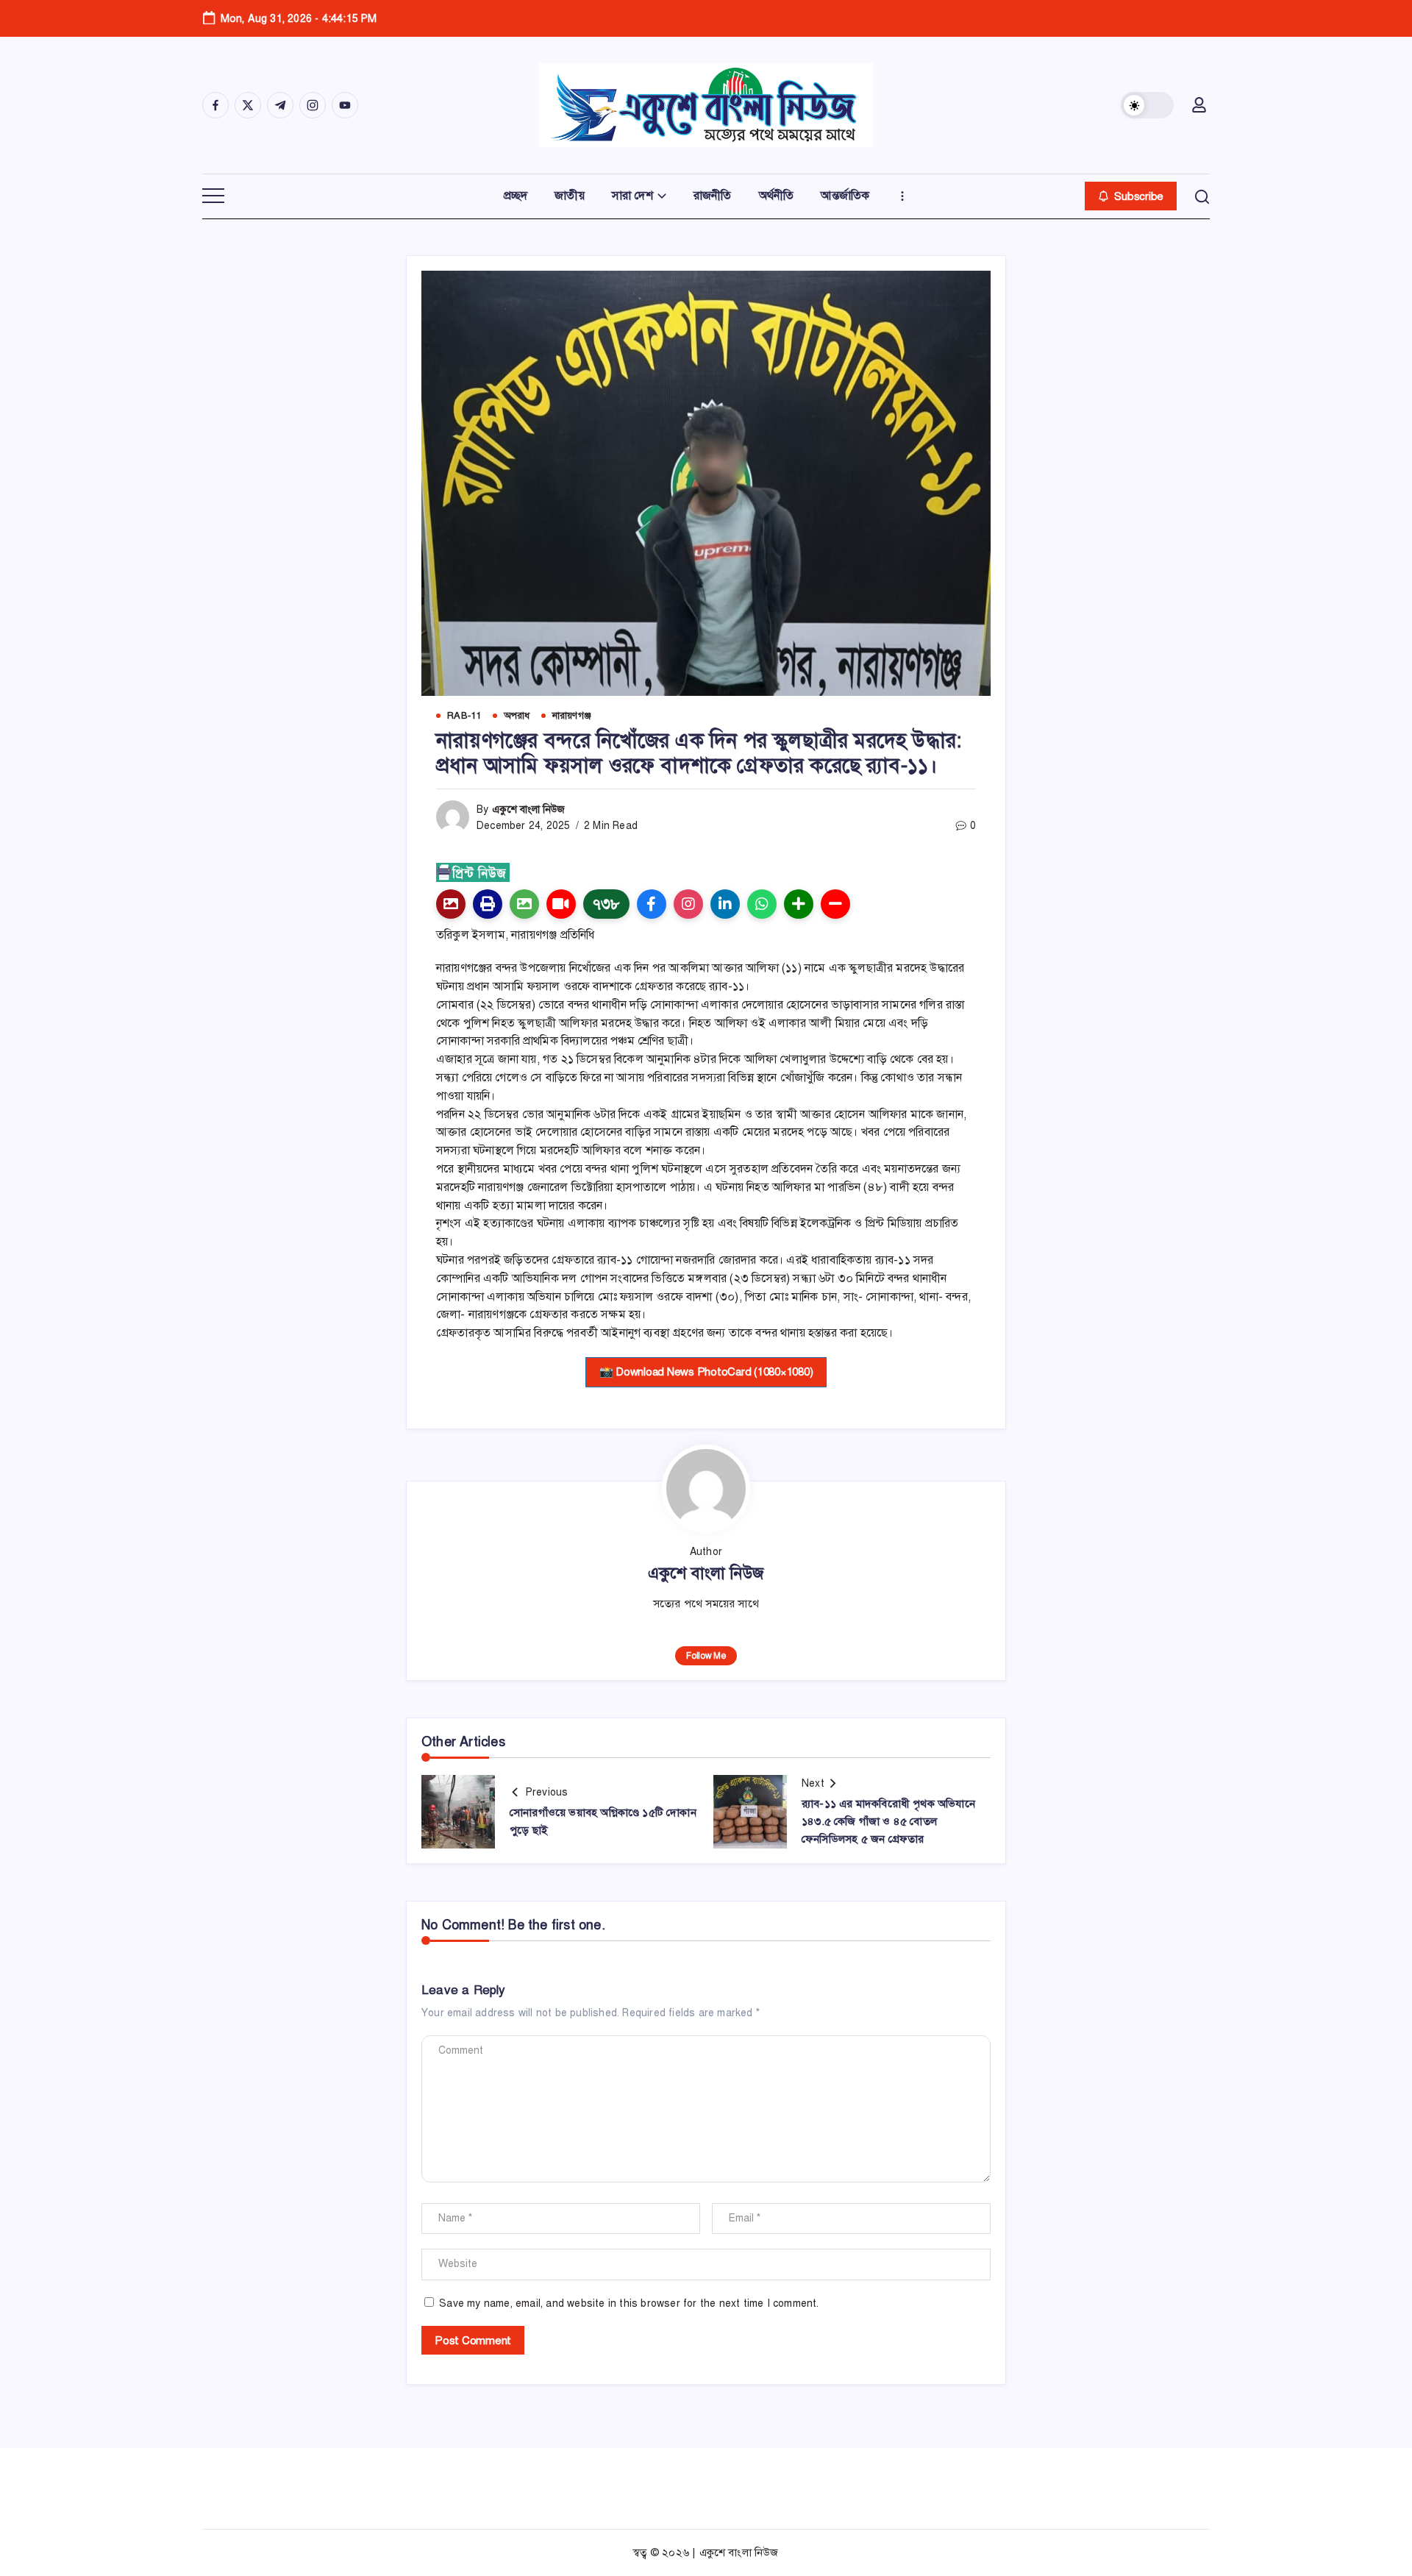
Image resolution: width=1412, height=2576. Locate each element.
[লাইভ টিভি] (561, 904)
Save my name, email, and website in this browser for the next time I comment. (629, 2303)
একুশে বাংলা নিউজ (529, 810)
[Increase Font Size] (799, 904)
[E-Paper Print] (488, 904)
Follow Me (706, 1656)
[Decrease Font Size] (835, 904)
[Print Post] (451, 904)
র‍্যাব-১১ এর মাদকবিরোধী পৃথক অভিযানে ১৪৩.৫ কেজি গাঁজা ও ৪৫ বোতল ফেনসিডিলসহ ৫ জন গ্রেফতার (888, 1821)
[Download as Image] (524, 904)
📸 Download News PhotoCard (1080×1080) (706, 1372)
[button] (1147, 105)
